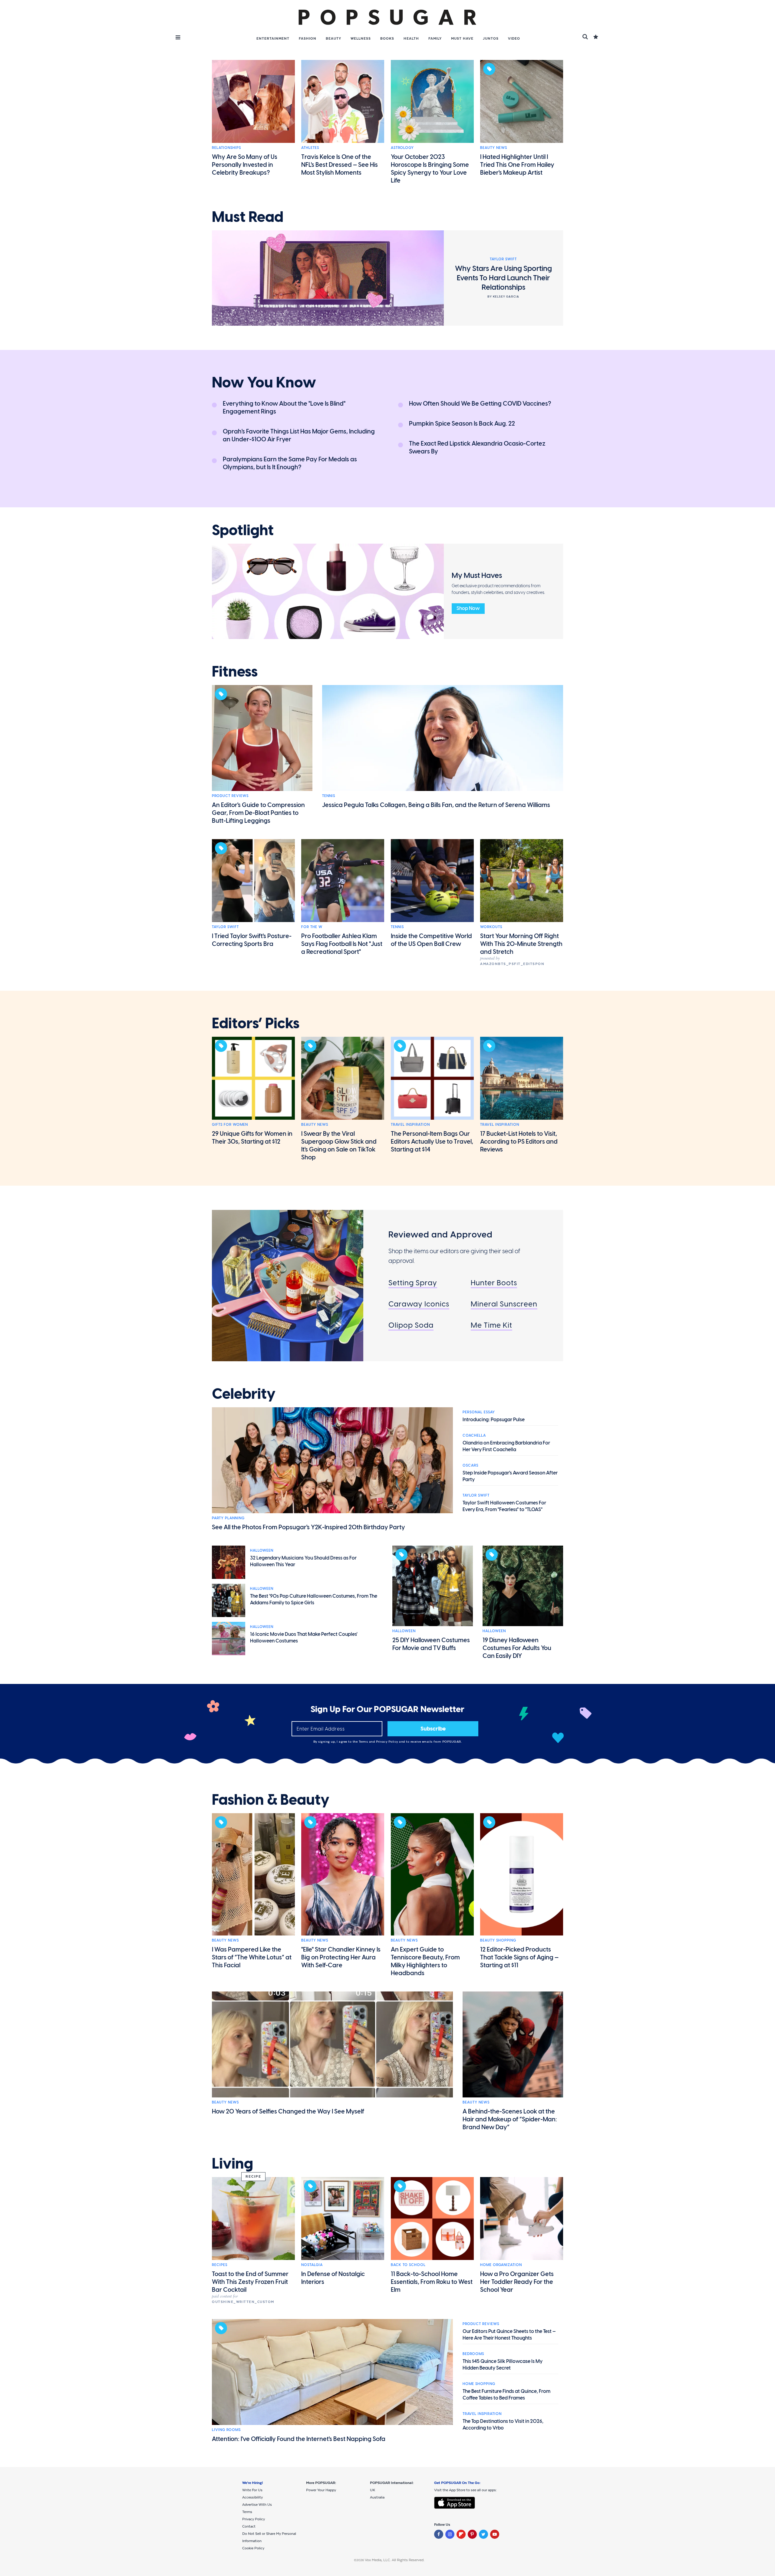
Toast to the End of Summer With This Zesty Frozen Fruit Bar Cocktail (250, 2282)
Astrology (402, 148)
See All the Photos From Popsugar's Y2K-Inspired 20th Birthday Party (308, 1527)
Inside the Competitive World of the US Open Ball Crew (431, 940)
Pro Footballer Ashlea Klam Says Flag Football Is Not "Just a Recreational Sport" (342, 944)
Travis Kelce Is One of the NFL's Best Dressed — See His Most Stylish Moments (340, 165)
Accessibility (252, 2497)
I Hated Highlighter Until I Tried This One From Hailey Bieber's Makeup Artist (517, 165)
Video (514, 38)
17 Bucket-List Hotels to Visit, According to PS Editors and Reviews (519, 1141)
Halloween (262, 1550)
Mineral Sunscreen (504, 1304)
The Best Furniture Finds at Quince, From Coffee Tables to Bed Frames (506, 2395)
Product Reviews (230, 796)
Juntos (491, 38)
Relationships (226, 148)
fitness (235, 672)
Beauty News (494, 148)
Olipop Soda (411, 1325)
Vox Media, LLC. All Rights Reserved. (395, 2560)
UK (373, 2490)
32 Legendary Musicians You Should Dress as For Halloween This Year (303, 1561)
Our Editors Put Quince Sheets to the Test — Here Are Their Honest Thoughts (509, 2335)
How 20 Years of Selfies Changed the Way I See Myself (288, 2111)
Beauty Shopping (498, 1940)
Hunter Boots (494, 1283)
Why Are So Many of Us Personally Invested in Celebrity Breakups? (245, 165)
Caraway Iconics (419, 1304)
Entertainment (273, 38)
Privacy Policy (388, 1742)
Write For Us (252, 2490)
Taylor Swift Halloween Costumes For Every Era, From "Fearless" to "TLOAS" (504, 1506)
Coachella (474, 1435)
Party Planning (228, 1518)
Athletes (310, 148)
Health (411, 38)
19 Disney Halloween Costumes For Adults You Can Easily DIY (517, 1648)
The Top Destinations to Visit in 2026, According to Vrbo (503, 2424)
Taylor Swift (225, 927)
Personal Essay (479, 1412)
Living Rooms (226, 2430)
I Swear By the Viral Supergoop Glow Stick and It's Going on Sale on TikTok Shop (339, 1145)
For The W (312, 927)
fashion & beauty (271, 1800)
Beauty (333, 38)
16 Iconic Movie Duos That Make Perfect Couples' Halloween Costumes (304, 1637)
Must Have (462, 38)
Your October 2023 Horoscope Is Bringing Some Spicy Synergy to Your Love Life (430, 169)
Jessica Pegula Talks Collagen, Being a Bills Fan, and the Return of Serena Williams (436, 805)
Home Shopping (479, 2384)
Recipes (220, 2265)
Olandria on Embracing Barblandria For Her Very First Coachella (506, 1446)
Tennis (329, 796)
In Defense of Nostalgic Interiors (333, 2278)
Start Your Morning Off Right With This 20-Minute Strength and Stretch (521, 944)
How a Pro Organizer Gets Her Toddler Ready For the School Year (517, 2282)
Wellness (361, 38)
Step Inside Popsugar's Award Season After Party (510, 1476)
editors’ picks (256, 1023)
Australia (377, 2497)
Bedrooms (473, 2354)
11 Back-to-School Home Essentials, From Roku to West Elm (432, 2282)
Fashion (308, 38)
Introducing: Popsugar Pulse (494, 1420)
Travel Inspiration (410, 1125)
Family (435, 38)
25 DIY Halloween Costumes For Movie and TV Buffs (431, 1644)
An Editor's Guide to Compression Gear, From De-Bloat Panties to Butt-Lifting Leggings (258, 813)
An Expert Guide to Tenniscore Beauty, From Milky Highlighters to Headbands (425, 1961)
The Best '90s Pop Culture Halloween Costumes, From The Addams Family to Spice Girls (314, 1599)
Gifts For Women (230, 1125)
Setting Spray (413, 1283)
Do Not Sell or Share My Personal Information (269, 2537)
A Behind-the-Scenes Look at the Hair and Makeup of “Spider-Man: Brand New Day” (510, 2119)
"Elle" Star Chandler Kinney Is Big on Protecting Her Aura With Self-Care (341, 1957)
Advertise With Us (257, 2505)
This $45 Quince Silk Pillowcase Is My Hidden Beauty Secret (503, 2365)
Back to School (408, 2265)
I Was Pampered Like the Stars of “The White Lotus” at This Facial (252, 1957)
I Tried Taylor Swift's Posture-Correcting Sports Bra (252, 940)
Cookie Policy (253, 2548)
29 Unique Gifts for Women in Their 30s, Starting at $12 (252, 1138)
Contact (249, 2526)
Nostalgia (312, 2265)
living (232, 2164)
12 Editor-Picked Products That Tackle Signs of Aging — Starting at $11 (519, 1957)
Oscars (470, 1465)
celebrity (244, 1394)
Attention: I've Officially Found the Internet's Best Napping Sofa (299, 2439)
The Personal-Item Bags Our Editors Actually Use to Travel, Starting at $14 (432, 1141)
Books (387, 38)
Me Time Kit (491, 1325)
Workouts (491, 927)
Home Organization (501, 2265)
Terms (364, 1742)
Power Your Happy (321, 2490)
